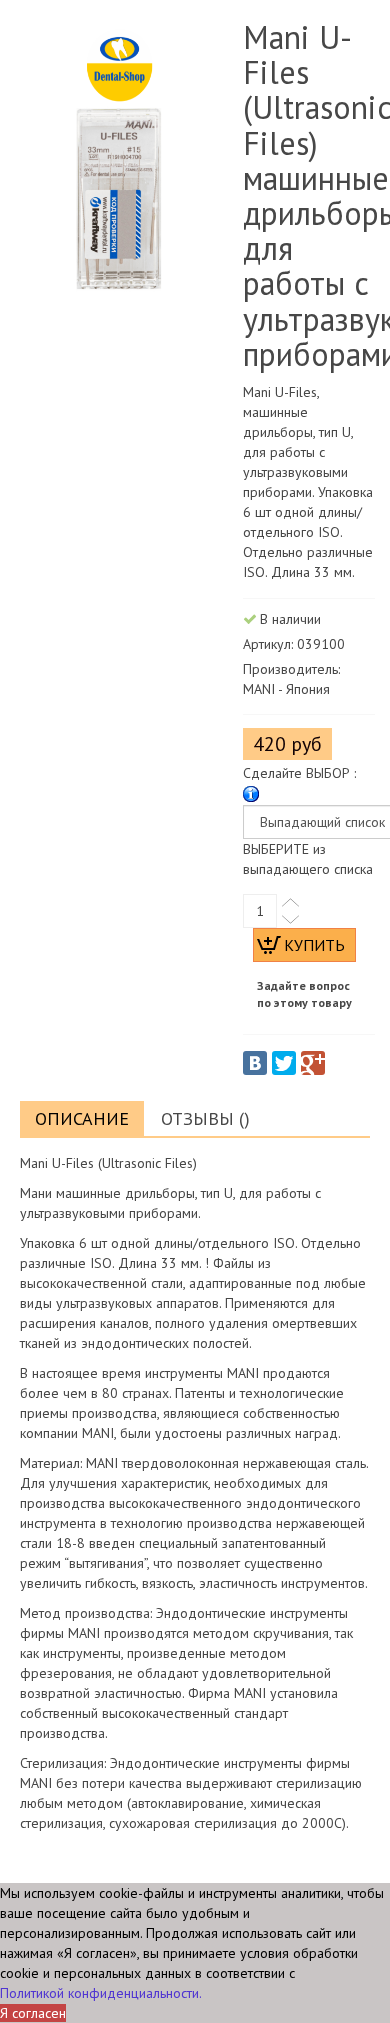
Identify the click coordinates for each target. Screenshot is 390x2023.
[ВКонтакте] (255, 1063)
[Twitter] (284, 1063)
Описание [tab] (82, 1118)
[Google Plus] (313, 1063)
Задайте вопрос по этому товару (304, 994)
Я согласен (33, 2013)
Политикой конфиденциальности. (101, 1993)
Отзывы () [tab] (205, 1118)
